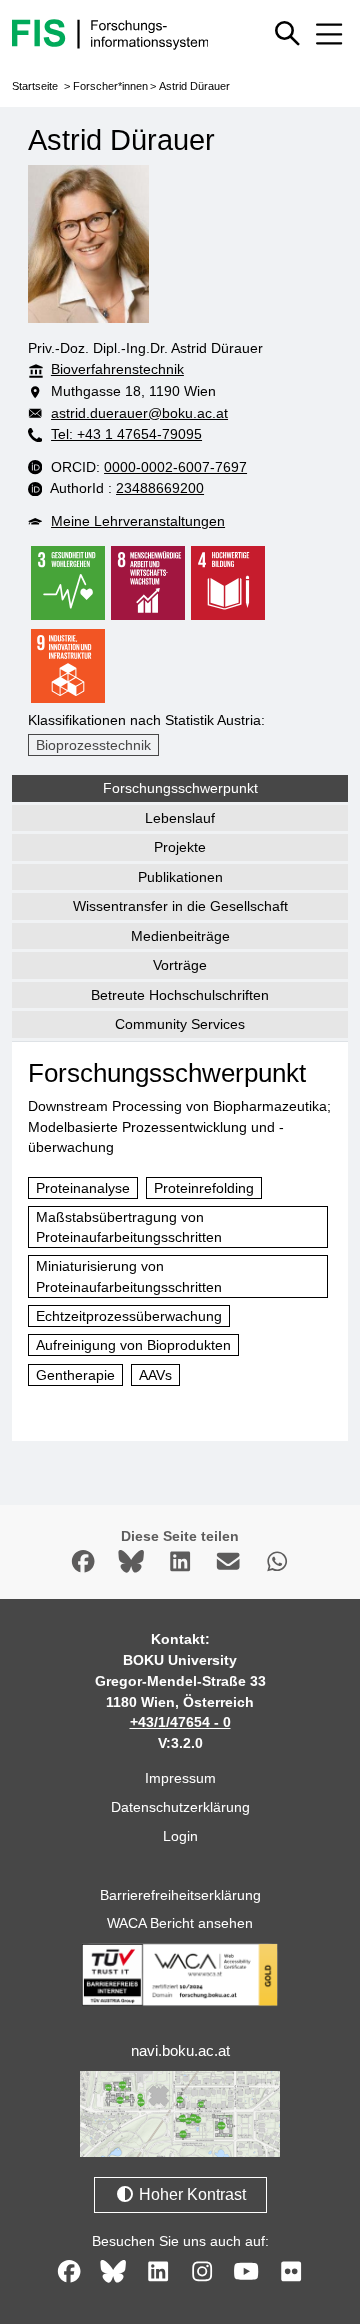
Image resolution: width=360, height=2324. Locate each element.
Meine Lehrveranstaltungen (138, 521)
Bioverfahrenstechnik (117, 369)
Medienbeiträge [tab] (180, 936)
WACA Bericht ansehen (180, 1923)
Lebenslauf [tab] (180, 818)
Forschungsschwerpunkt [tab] (180, 788)
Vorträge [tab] (180, 965)
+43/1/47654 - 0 (180, 1722)
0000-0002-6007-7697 (175, 467)
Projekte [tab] (180, 847)
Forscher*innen (110, 86)
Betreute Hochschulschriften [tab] (180, 995)
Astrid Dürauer (194, 86)
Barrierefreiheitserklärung (180, 1895)
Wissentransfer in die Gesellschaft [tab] (180, 906)
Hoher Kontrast (190, 2194)
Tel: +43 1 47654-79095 (126, 434)
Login (180, 1836)
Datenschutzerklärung (180, 1807)
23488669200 (160, 488)
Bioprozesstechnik (93, 745)
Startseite (35, 86)
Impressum (180, 1778)
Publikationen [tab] (180, 877)
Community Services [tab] (180, 1024)
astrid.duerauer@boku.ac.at (139, 413)
